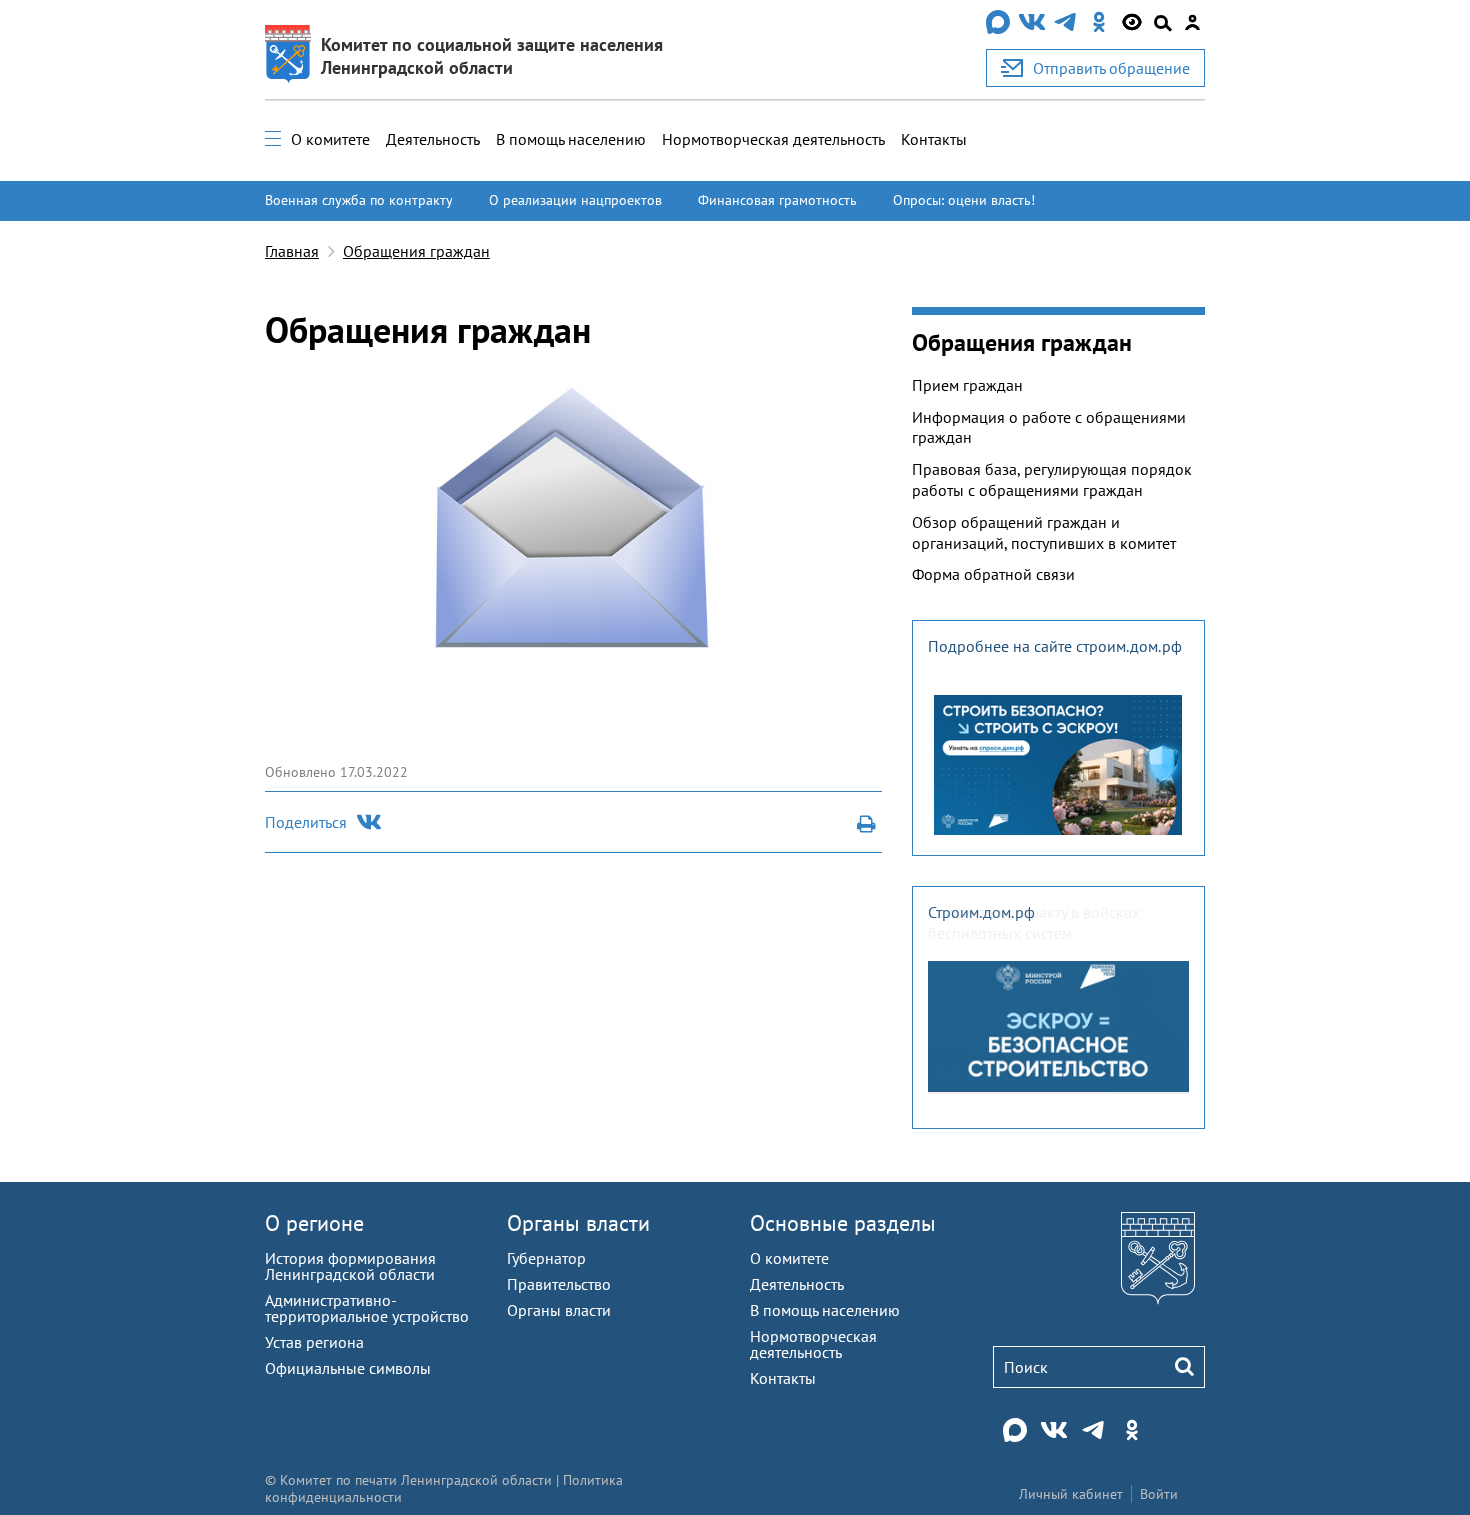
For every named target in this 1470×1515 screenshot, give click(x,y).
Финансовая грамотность (777, 200)
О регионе (314, 1223)
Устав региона (314, 1342)
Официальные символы (348, 1368)
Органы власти (578, 1223)
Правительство (559, 1284)
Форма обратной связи (993, 574)
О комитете (330, 139)
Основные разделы (843, 1223)
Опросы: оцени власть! (964, 200)
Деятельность (433, 139)
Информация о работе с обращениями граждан (1049, 427)
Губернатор (546, 1258)
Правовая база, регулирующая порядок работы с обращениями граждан (1052, 479)
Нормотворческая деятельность (773, 139)
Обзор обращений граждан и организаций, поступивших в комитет (1044, 532)
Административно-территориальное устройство (367, 1308)
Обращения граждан (416, 251)
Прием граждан (967, 385)
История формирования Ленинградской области (350, 1266)
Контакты (934, 139)
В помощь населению (571, 139)
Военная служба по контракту (359, 200)
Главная (292, 251)
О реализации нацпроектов (575, 200)
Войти (1159, 1494)
